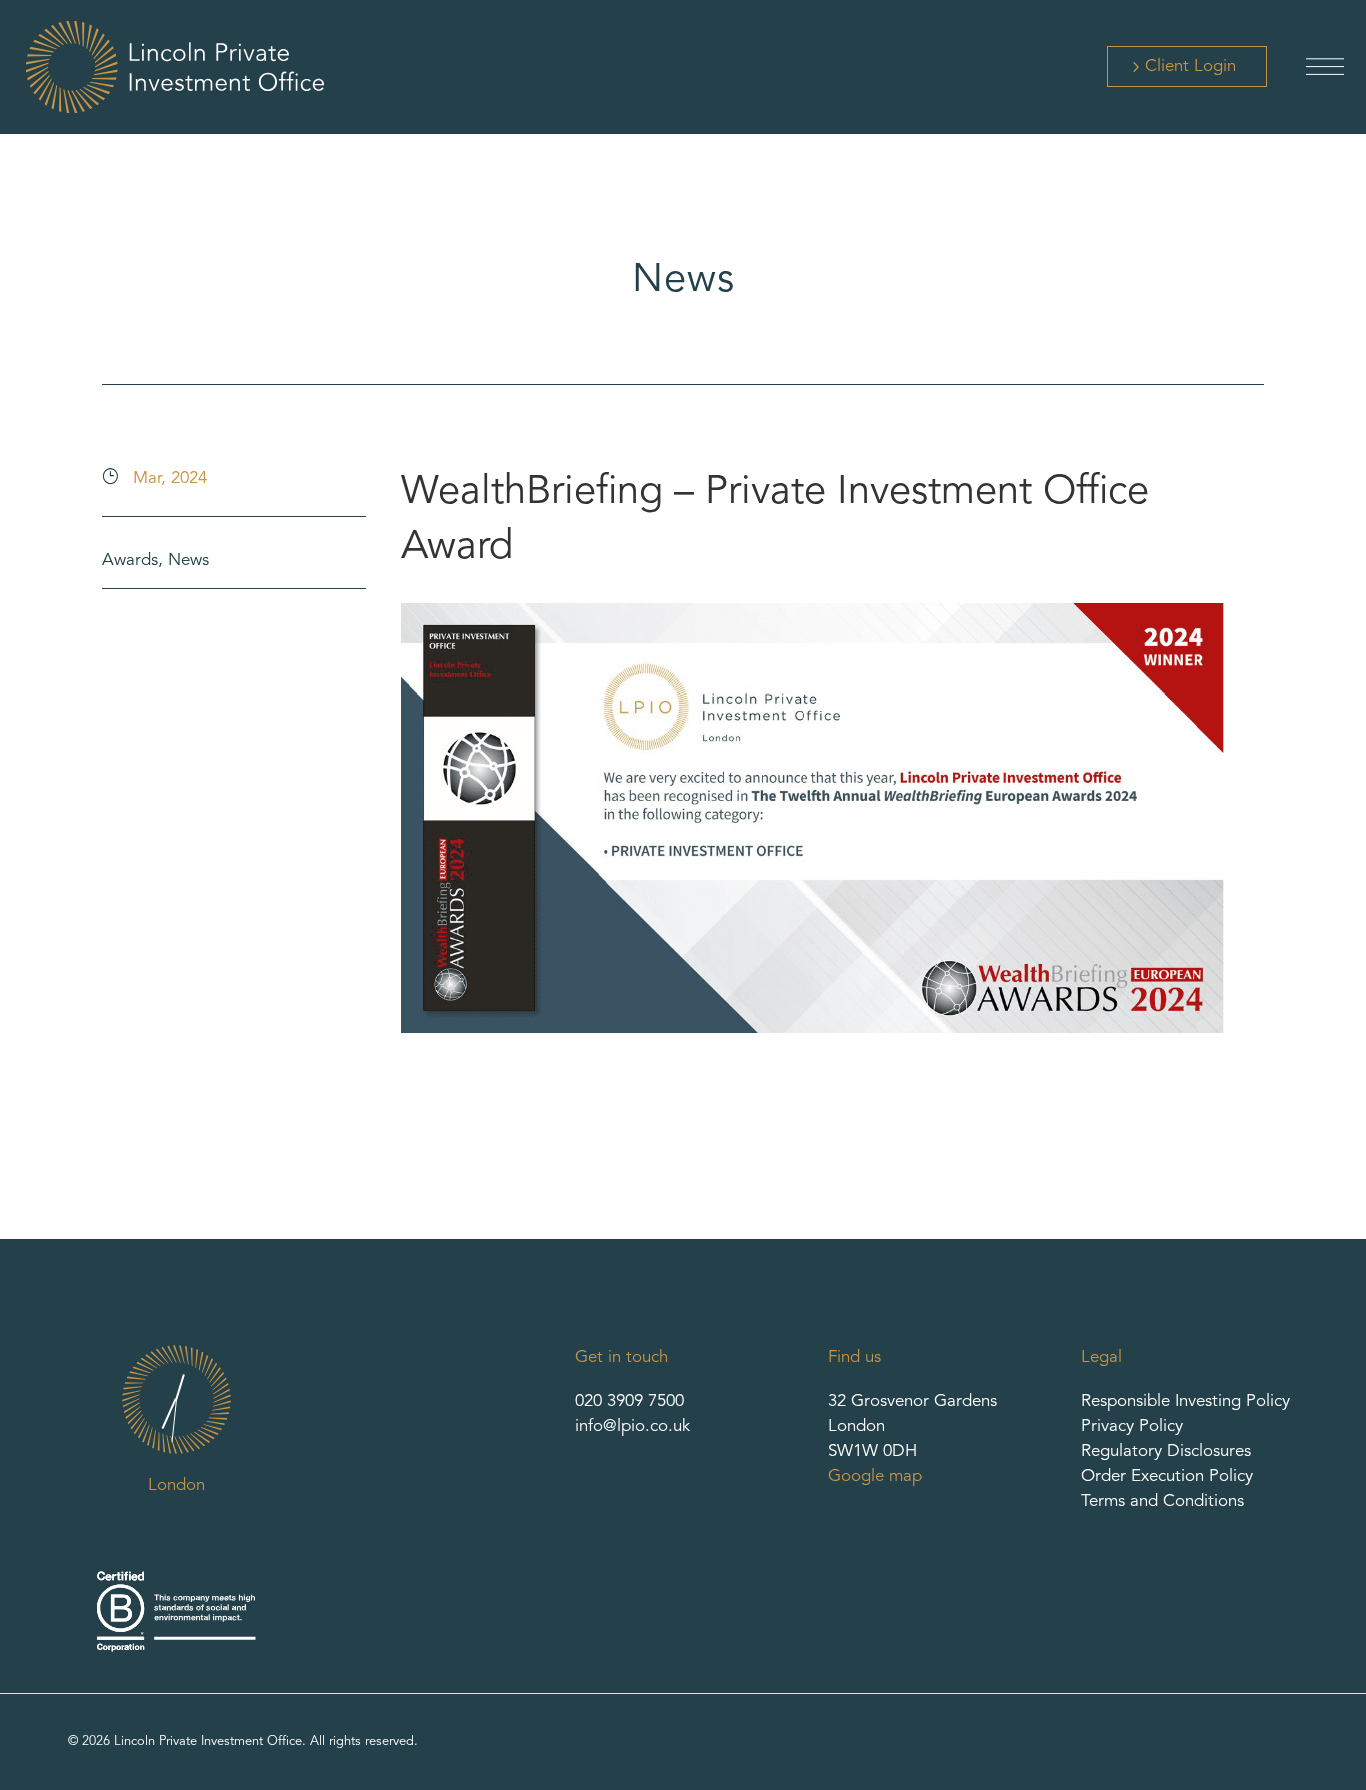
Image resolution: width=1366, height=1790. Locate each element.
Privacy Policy (1132, 1426)
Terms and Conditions (1162, 1501)
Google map (875, 1476)
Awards (130, 560)
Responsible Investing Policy (1185, 1401)
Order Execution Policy (1167, 1476)
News (188, 560)
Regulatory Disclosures (1166, 1451)
